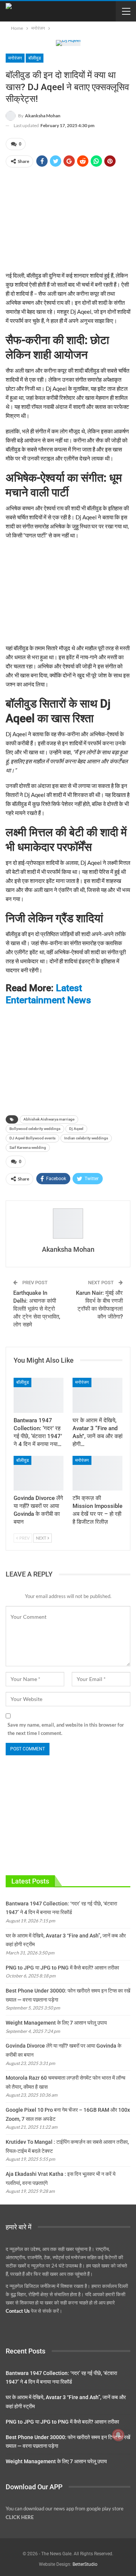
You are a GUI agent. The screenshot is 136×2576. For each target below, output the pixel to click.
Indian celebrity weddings (86, 1138)
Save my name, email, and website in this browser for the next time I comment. (66, 1729)
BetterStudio (85, 2564)
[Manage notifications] (118, 2435)
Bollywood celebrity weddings (35, 1129)
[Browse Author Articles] (68, 1224)
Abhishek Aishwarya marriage (49, 1119)
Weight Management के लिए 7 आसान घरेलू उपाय (56, 2023)
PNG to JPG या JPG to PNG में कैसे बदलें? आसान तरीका (62, 1968)
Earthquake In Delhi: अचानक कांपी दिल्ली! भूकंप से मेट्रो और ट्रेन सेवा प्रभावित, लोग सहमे (37, 1309)
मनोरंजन (15, 58)
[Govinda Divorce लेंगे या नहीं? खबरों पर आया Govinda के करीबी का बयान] (39, 1473)
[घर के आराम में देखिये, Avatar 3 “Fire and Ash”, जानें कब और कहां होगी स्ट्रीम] (97, 1395)
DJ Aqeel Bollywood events (32, 1138)
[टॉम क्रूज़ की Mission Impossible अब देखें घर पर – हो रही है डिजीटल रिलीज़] (97, 1473)
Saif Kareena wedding (28, 1148)
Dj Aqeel (76, 1129)
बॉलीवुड (35, 58)
